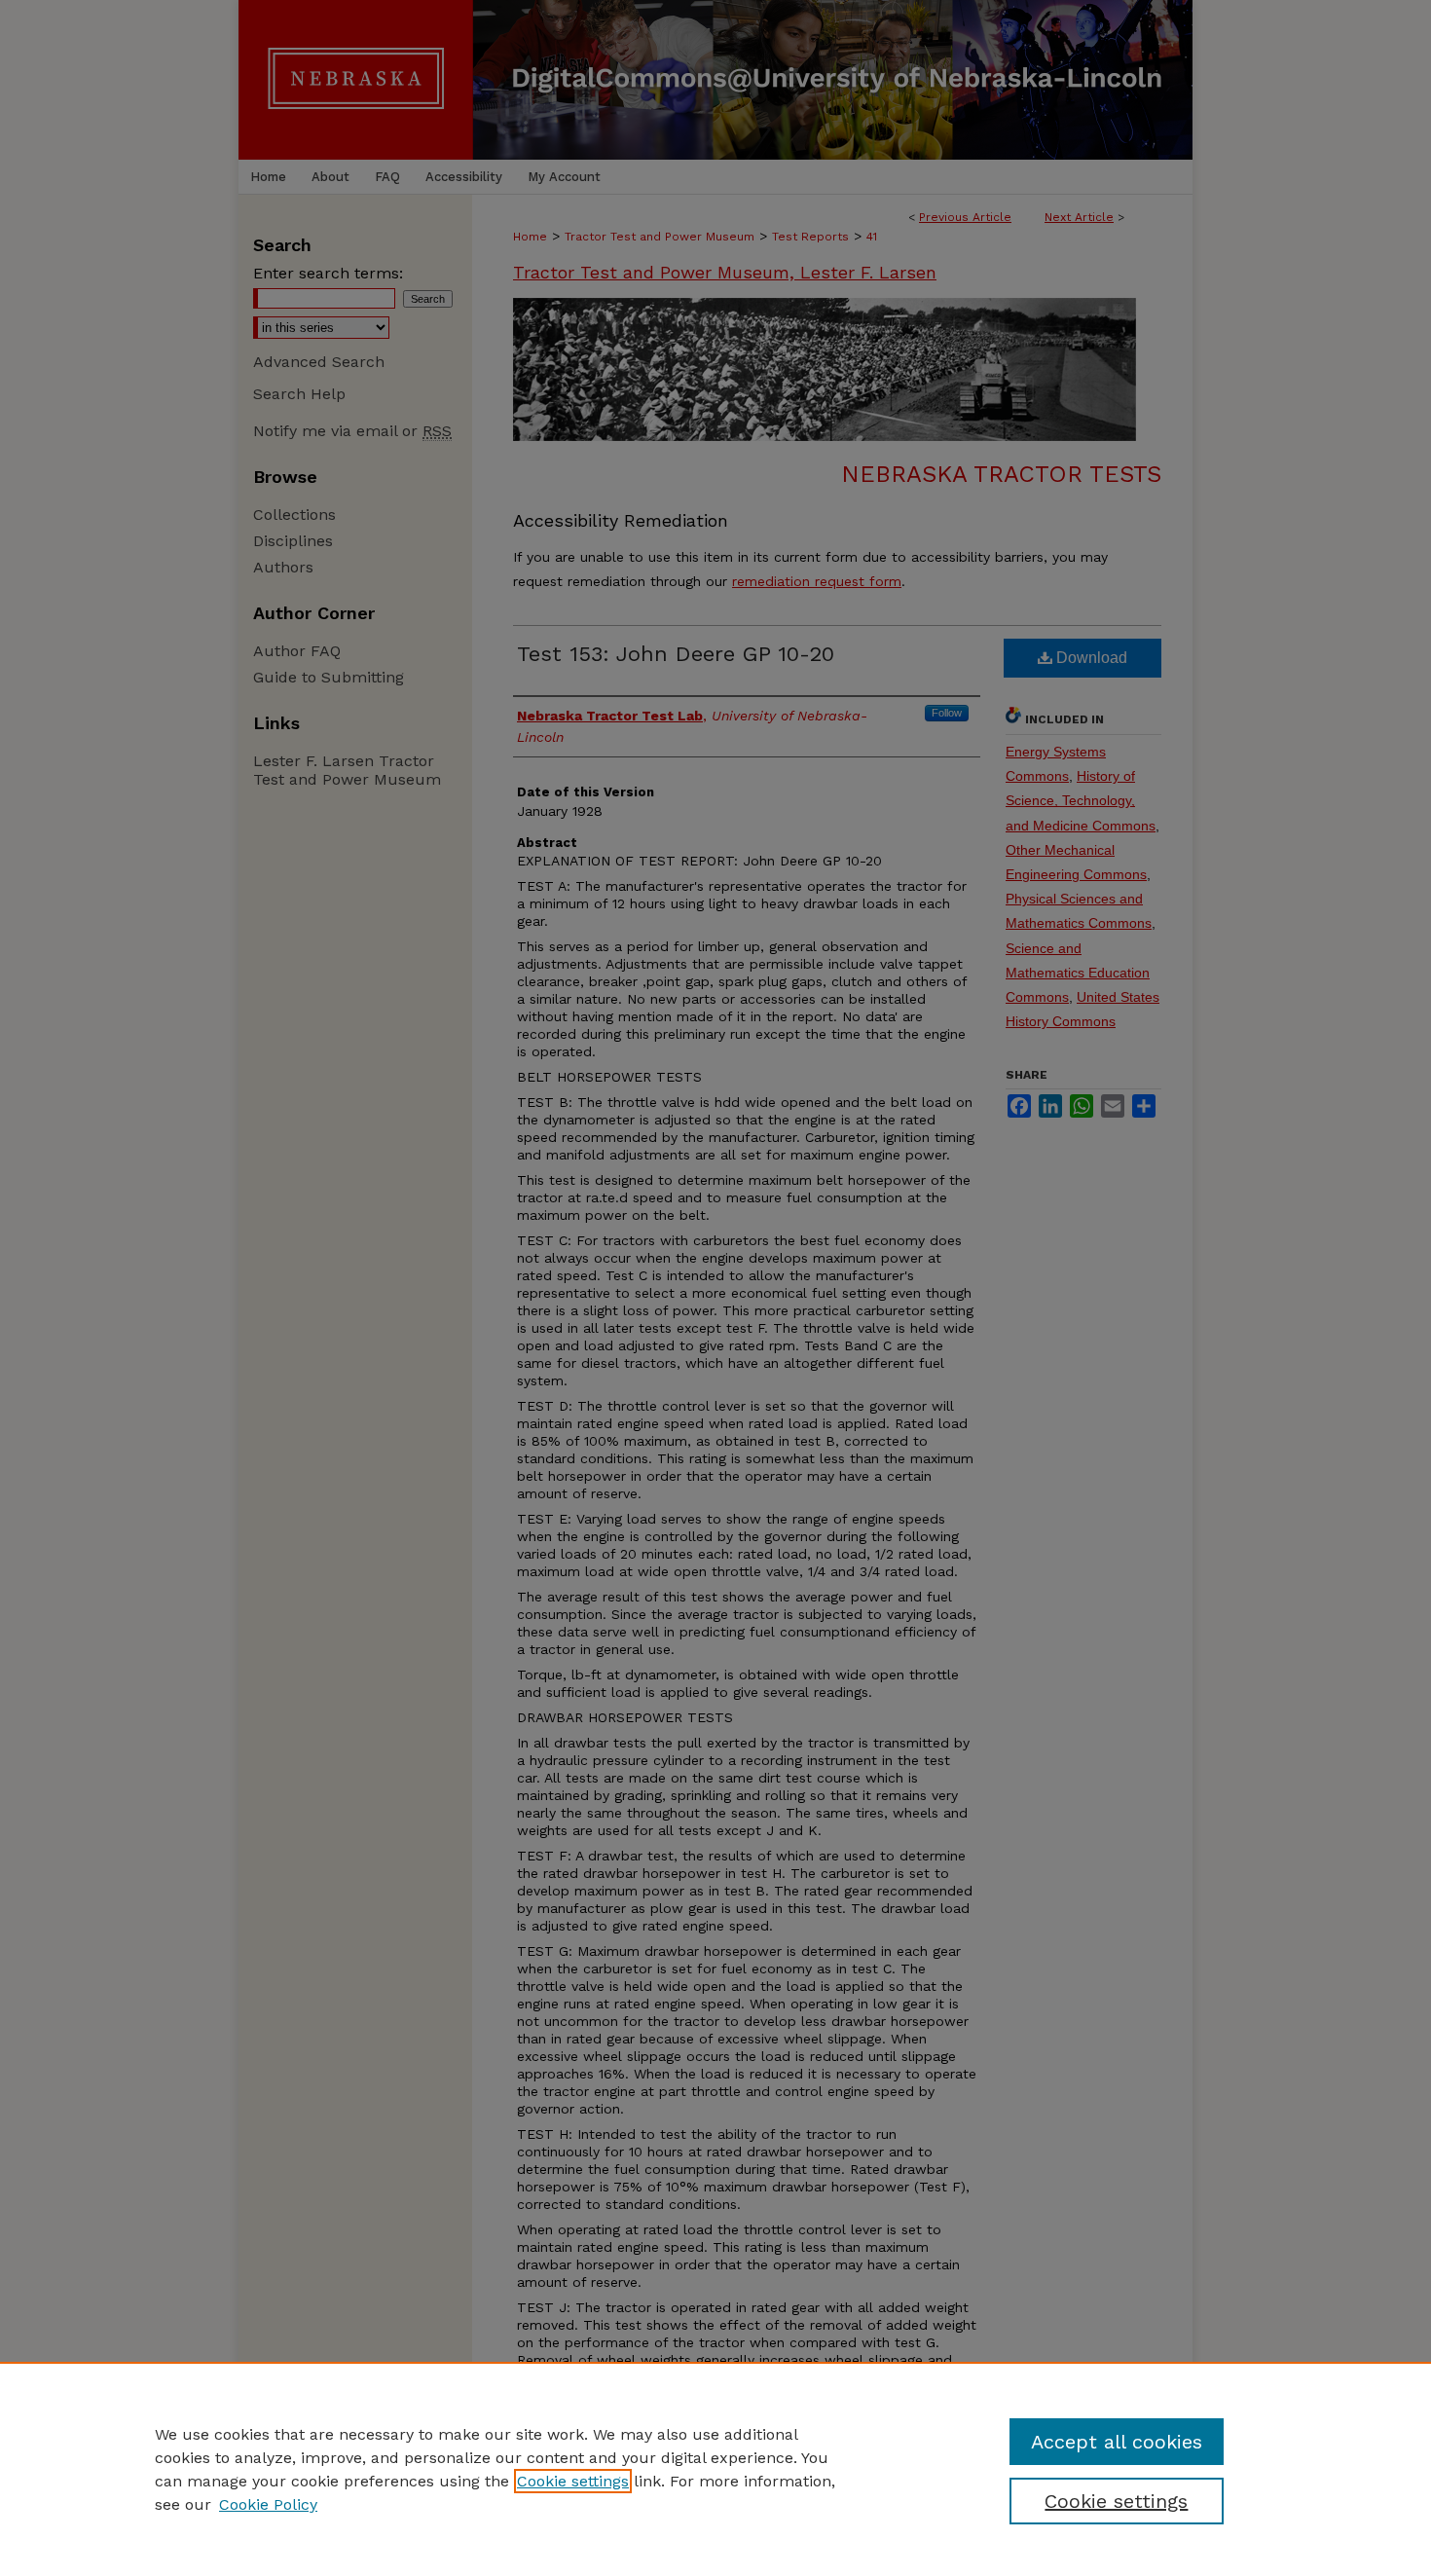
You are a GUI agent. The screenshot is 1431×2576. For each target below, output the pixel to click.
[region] (715, 2469)
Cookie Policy (268, 2504)
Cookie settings (573, 2481)
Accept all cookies (1117, 2442)
